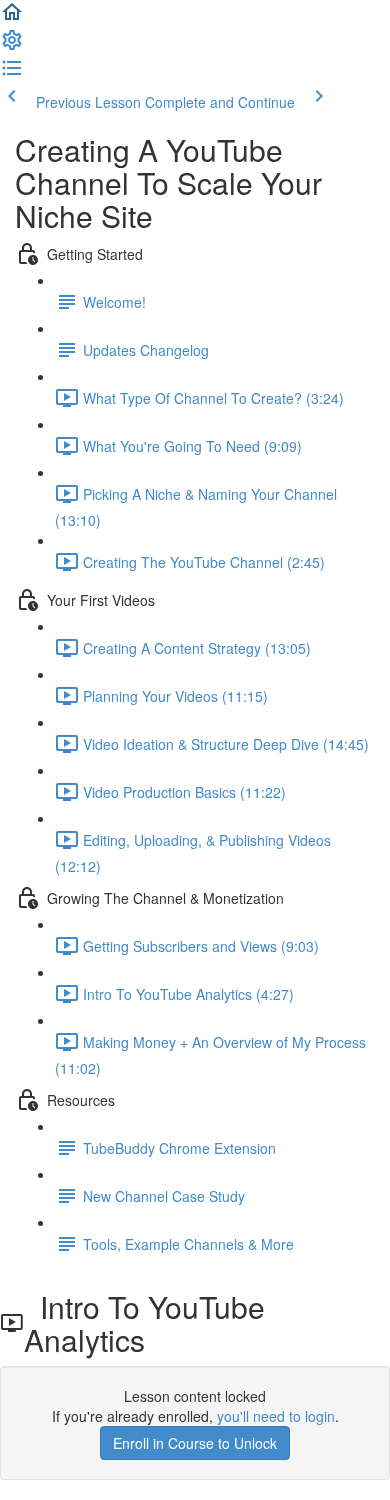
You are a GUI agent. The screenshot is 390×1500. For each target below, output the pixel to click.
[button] (12, 18)
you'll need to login (276, 1416)
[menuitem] (12, 46)
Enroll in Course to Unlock (195, 1443)
